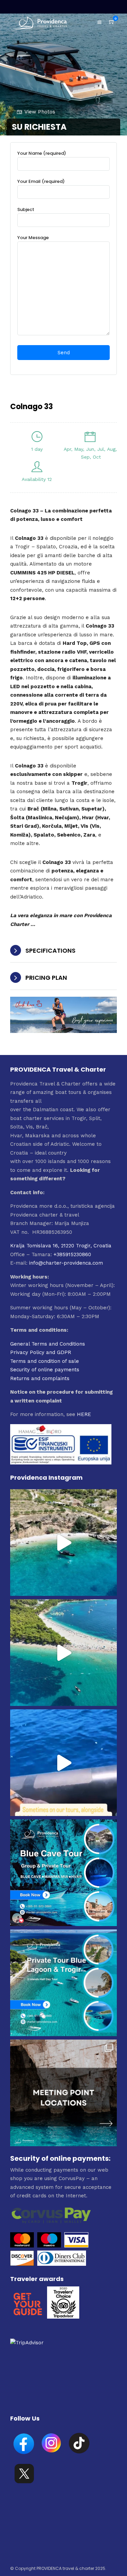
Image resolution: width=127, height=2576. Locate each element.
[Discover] (22, 2264)
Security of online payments (45, 1370)
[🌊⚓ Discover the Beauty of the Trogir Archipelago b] (63, 1983)
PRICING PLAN (46, 978)
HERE (84, 1414)
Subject (26, 209)
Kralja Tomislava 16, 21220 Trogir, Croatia (61, 1246)
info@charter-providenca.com (66, 1263)
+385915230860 (72, 1254)
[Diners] (62, 2264)
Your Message (33, 238)
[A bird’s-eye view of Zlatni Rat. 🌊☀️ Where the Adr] (63, 1653)
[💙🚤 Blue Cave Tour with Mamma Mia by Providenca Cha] (63, 1873)
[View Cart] (112, 22)
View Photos (40, 112)
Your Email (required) (41, 181)
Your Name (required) (42, 153)
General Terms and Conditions (48, 1344)
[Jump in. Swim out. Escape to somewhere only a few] (63, 1543)
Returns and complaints (40, 1378)
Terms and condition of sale (45, 1361)
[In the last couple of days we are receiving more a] (63, 2093)
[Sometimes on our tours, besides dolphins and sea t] (63, 1763)
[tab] (63, 951)
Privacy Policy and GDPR (41, 1352)
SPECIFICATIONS (50, 951)
